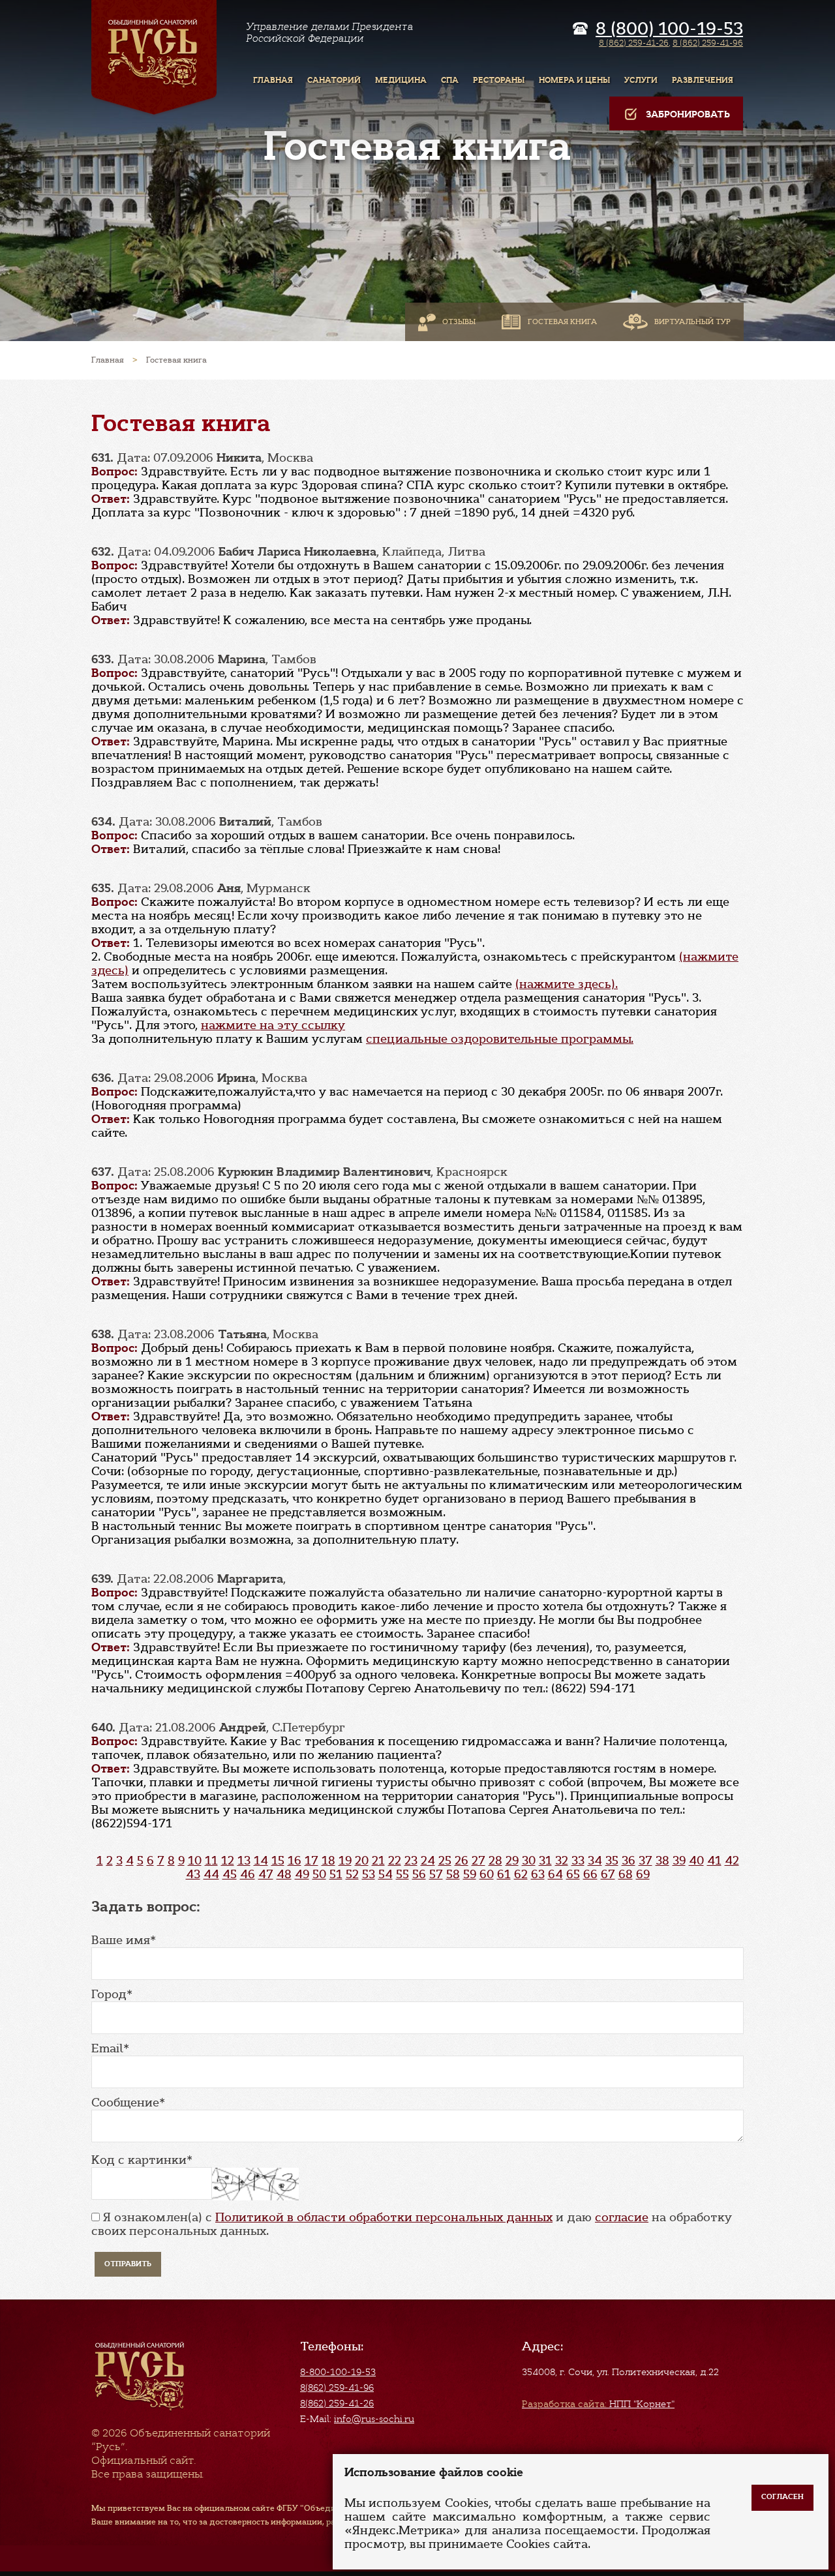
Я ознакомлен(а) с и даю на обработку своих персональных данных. (412, 2224)
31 (545, 1861)
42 (732, 1861)
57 (436, 1874)
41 (714, 1861)
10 (195, 1861)
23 (411, 1861)
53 (369, 1874)
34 (595, 1861)
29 (512, 1861)
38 (662, 1861)
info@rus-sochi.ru (374, 2419)
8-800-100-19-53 (338, 2372)
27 (478, 1861)
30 (529, 1861)
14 (261, 1861)
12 (228, 1861)
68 (626, 1874)
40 (696, 1861)
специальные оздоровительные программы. (500, 1039)
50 (319, 1874)
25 (445, 1861)
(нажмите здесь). (567, 984)
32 (562, 1861)
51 (336, 1874)
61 (504, 1874)
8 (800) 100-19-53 (669, 29)
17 (311, 1861)
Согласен (782, 2497)
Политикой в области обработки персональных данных (384, 2217)
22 (395, 1861)
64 (555, 1874)
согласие (622, 2217)
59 (470, 1874)
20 (362, 1861)
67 (608, 1874)
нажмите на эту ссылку (273, 1025)
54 (386, 1874)
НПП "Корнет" (598, 2404)
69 (643, 1874)
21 (378, 1861)
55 (402, 1874)
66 (590, 1874)
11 (211, 1861)
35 (612, 1861)
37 (645, 1861)
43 (193, 1874)
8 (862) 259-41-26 (634, 43)
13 (244, 1861)
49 (302, 1874)
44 (211, 1874)
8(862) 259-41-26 (337, 2403)
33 (578, 1861)
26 (462, 1861)
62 (521, 1874)
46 (248, 1874)
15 (278, 1861)
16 (295, 1861)
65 (573, 1874)
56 (419, 1874)
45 (230, 1874)
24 (428, 1861)
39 (679, 1861)
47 (266, 1874)
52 (352, 1874)
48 (284, 1874)
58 (453, 1874)
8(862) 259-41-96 (337, 2388)
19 (345, 1861)
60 (487, 1874)
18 (328, 1861)
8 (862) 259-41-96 (708, 43)
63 (538, 1874)
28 (495, 1861)
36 (629, 1861)
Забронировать (688, 114)
